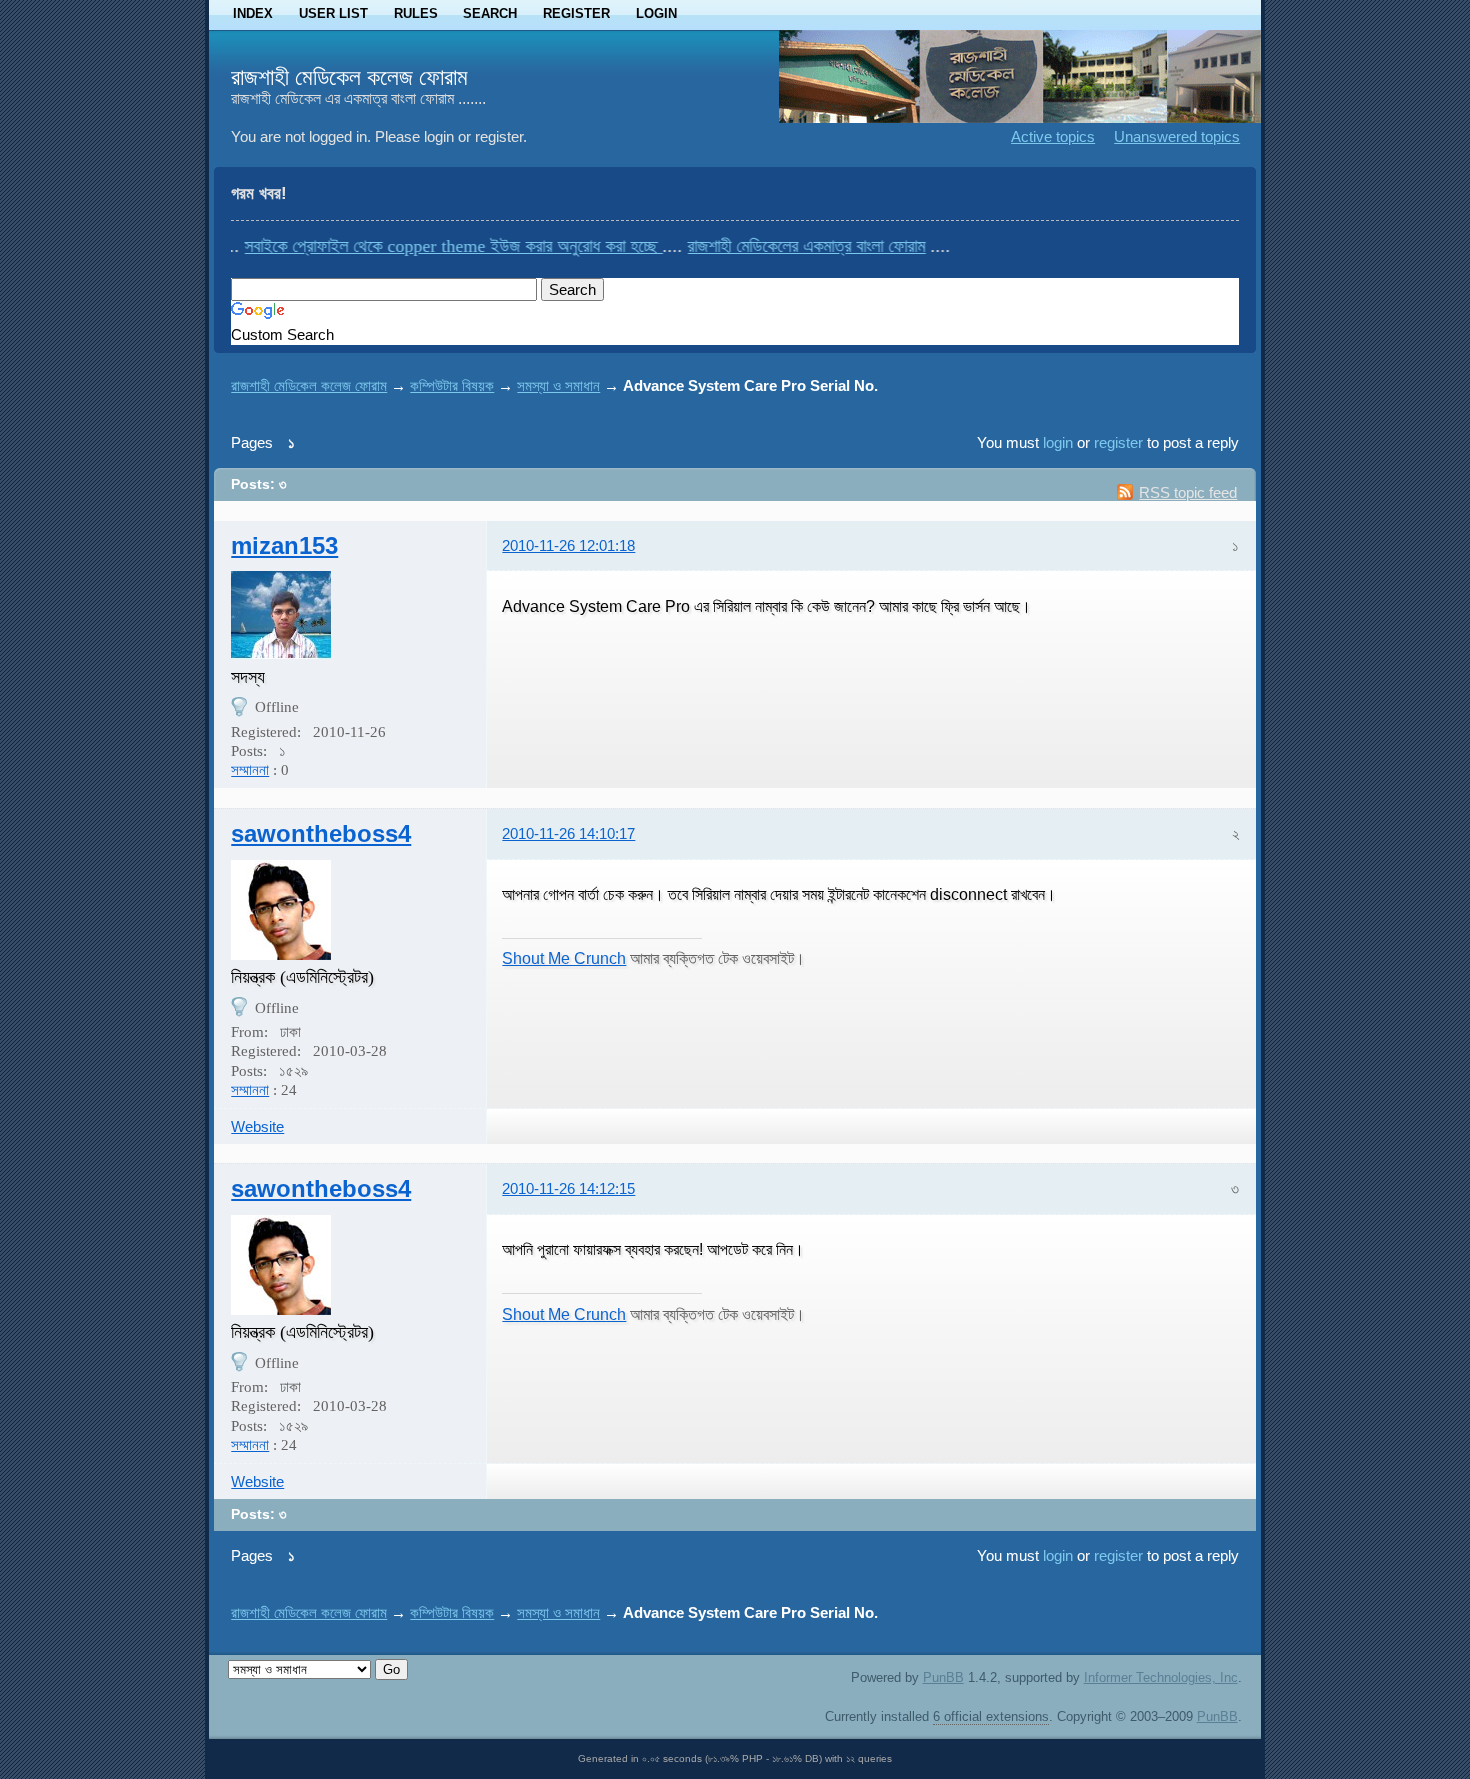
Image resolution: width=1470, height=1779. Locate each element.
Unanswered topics (1177, 136)
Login (656, 13)
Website (257, 1126)
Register (576, 13)
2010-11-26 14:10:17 (568, 833)
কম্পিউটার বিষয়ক (452, 385)
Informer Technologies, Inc (1161, 1677)
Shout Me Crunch (564, 958)
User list (333, 13)
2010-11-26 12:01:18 (568, 545)
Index (253, 13)
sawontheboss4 (321, 833)
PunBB (943, 1677)
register (1118, 442)
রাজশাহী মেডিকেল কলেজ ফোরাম (349, 77)
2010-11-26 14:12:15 (568, 1188)
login (1058, 442)
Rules (416, 13)
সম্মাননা (250, 770)
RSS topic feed (1188, 492)
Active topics (1053, 136)
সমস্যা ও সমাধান (558, 385)
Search (490, 13)
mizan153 (284, 545)
